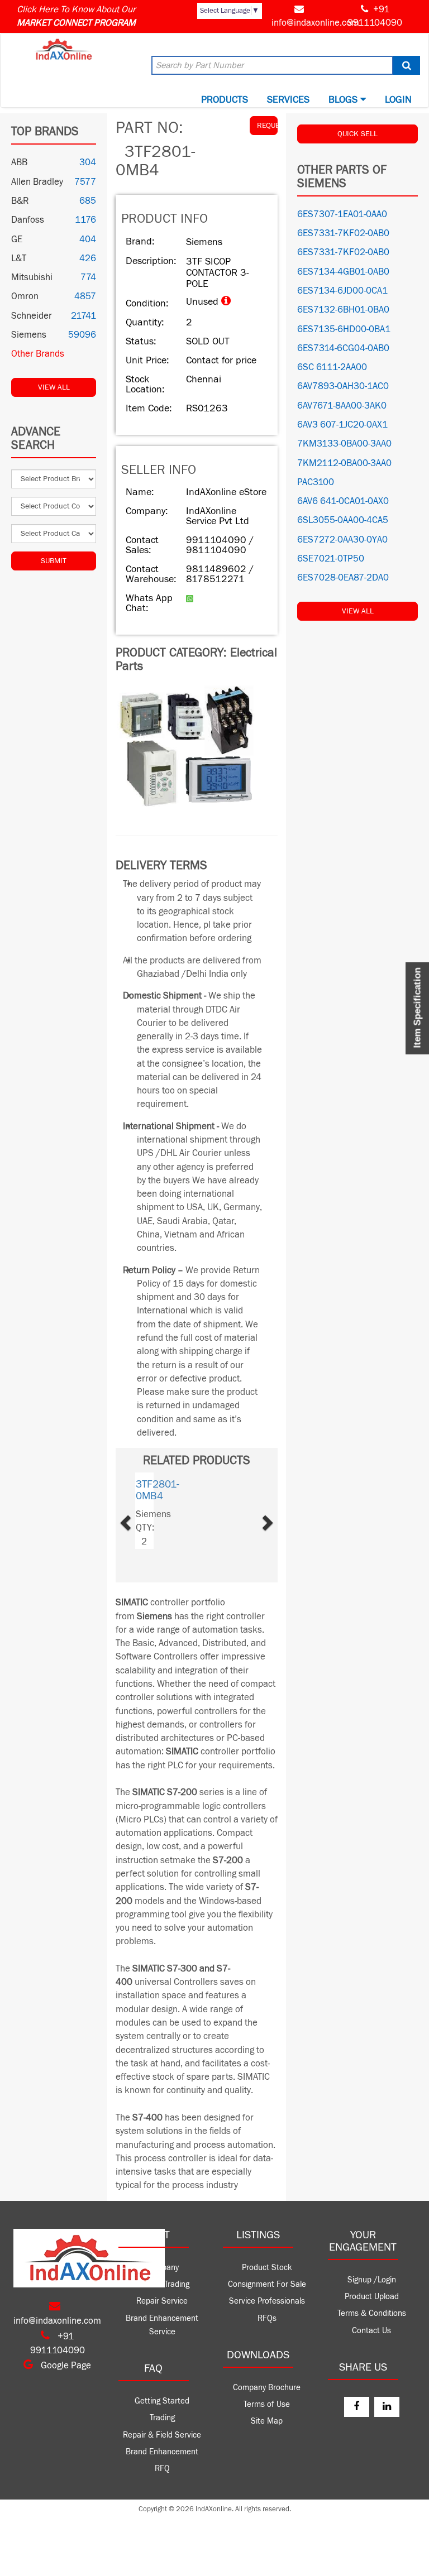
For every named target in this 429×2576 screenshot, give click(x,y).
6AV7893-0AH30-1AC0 (343, 386)
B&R (20, 201)
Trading (162, 2418)
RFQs (267, 2318)
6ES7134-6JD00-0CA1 (342, 291)
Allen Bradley (37, 182)
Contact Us (371, 2331)
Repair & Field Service (162, 2435)
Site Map (267, 2421)
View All (54, 387)
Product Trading (162, 2284)
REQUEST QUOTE (267, 126)
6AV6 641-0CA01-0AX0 (343, 501)
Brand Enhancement (162, 2452)
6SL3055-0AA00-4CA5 (343, 520)
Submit (54, 561)
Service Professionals (267, 2301)
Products (225, 100)
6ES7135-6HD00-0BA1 (344, 329)
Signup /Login (372, 2280)
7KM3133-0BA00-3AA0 (344, 444)
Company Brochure (267, 2388)
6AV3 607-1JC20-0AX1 (342, 425)
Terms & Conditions (372, 2313)
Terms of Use (267, 2404)
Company (162, 2268)
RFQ (162, 2469)
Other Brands (38, 354)
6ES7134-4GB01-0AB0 (343, 272)
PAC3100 (316, 482)
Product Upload (372, 2297)
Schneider (32, 316)
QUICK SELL (357, 134)
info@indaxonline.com (315, 23)
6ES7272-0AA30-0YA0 (342, 540)
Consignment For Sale (267, 2284)
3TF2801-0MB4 (158, 1490)
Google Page (65, 2366)
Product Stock (267, 2268)
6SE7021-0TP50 (331, 559)
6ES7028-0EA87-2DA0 (343, 578)
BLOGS (344, 100)
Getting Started (162, 2401)
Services (288, 100)
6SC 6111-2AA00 (332, 367)
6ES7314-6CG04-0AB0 (343, 348)
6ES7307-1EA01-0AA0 (342, 214)
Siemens (29, 335)
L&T (19, 258)
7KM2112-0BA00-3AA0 (344, 463)
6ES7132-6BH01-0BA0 (343, 310)
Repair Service (162, 2301)
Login (398, 100)
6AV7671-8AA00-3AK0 (342, 406)
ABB (19, 162)
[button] (138, 1519)
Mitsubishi (32, 277)
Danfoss (28, 220)
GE (17, 239)
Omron (25, 296)
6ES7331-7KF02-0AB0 (343, 233)
